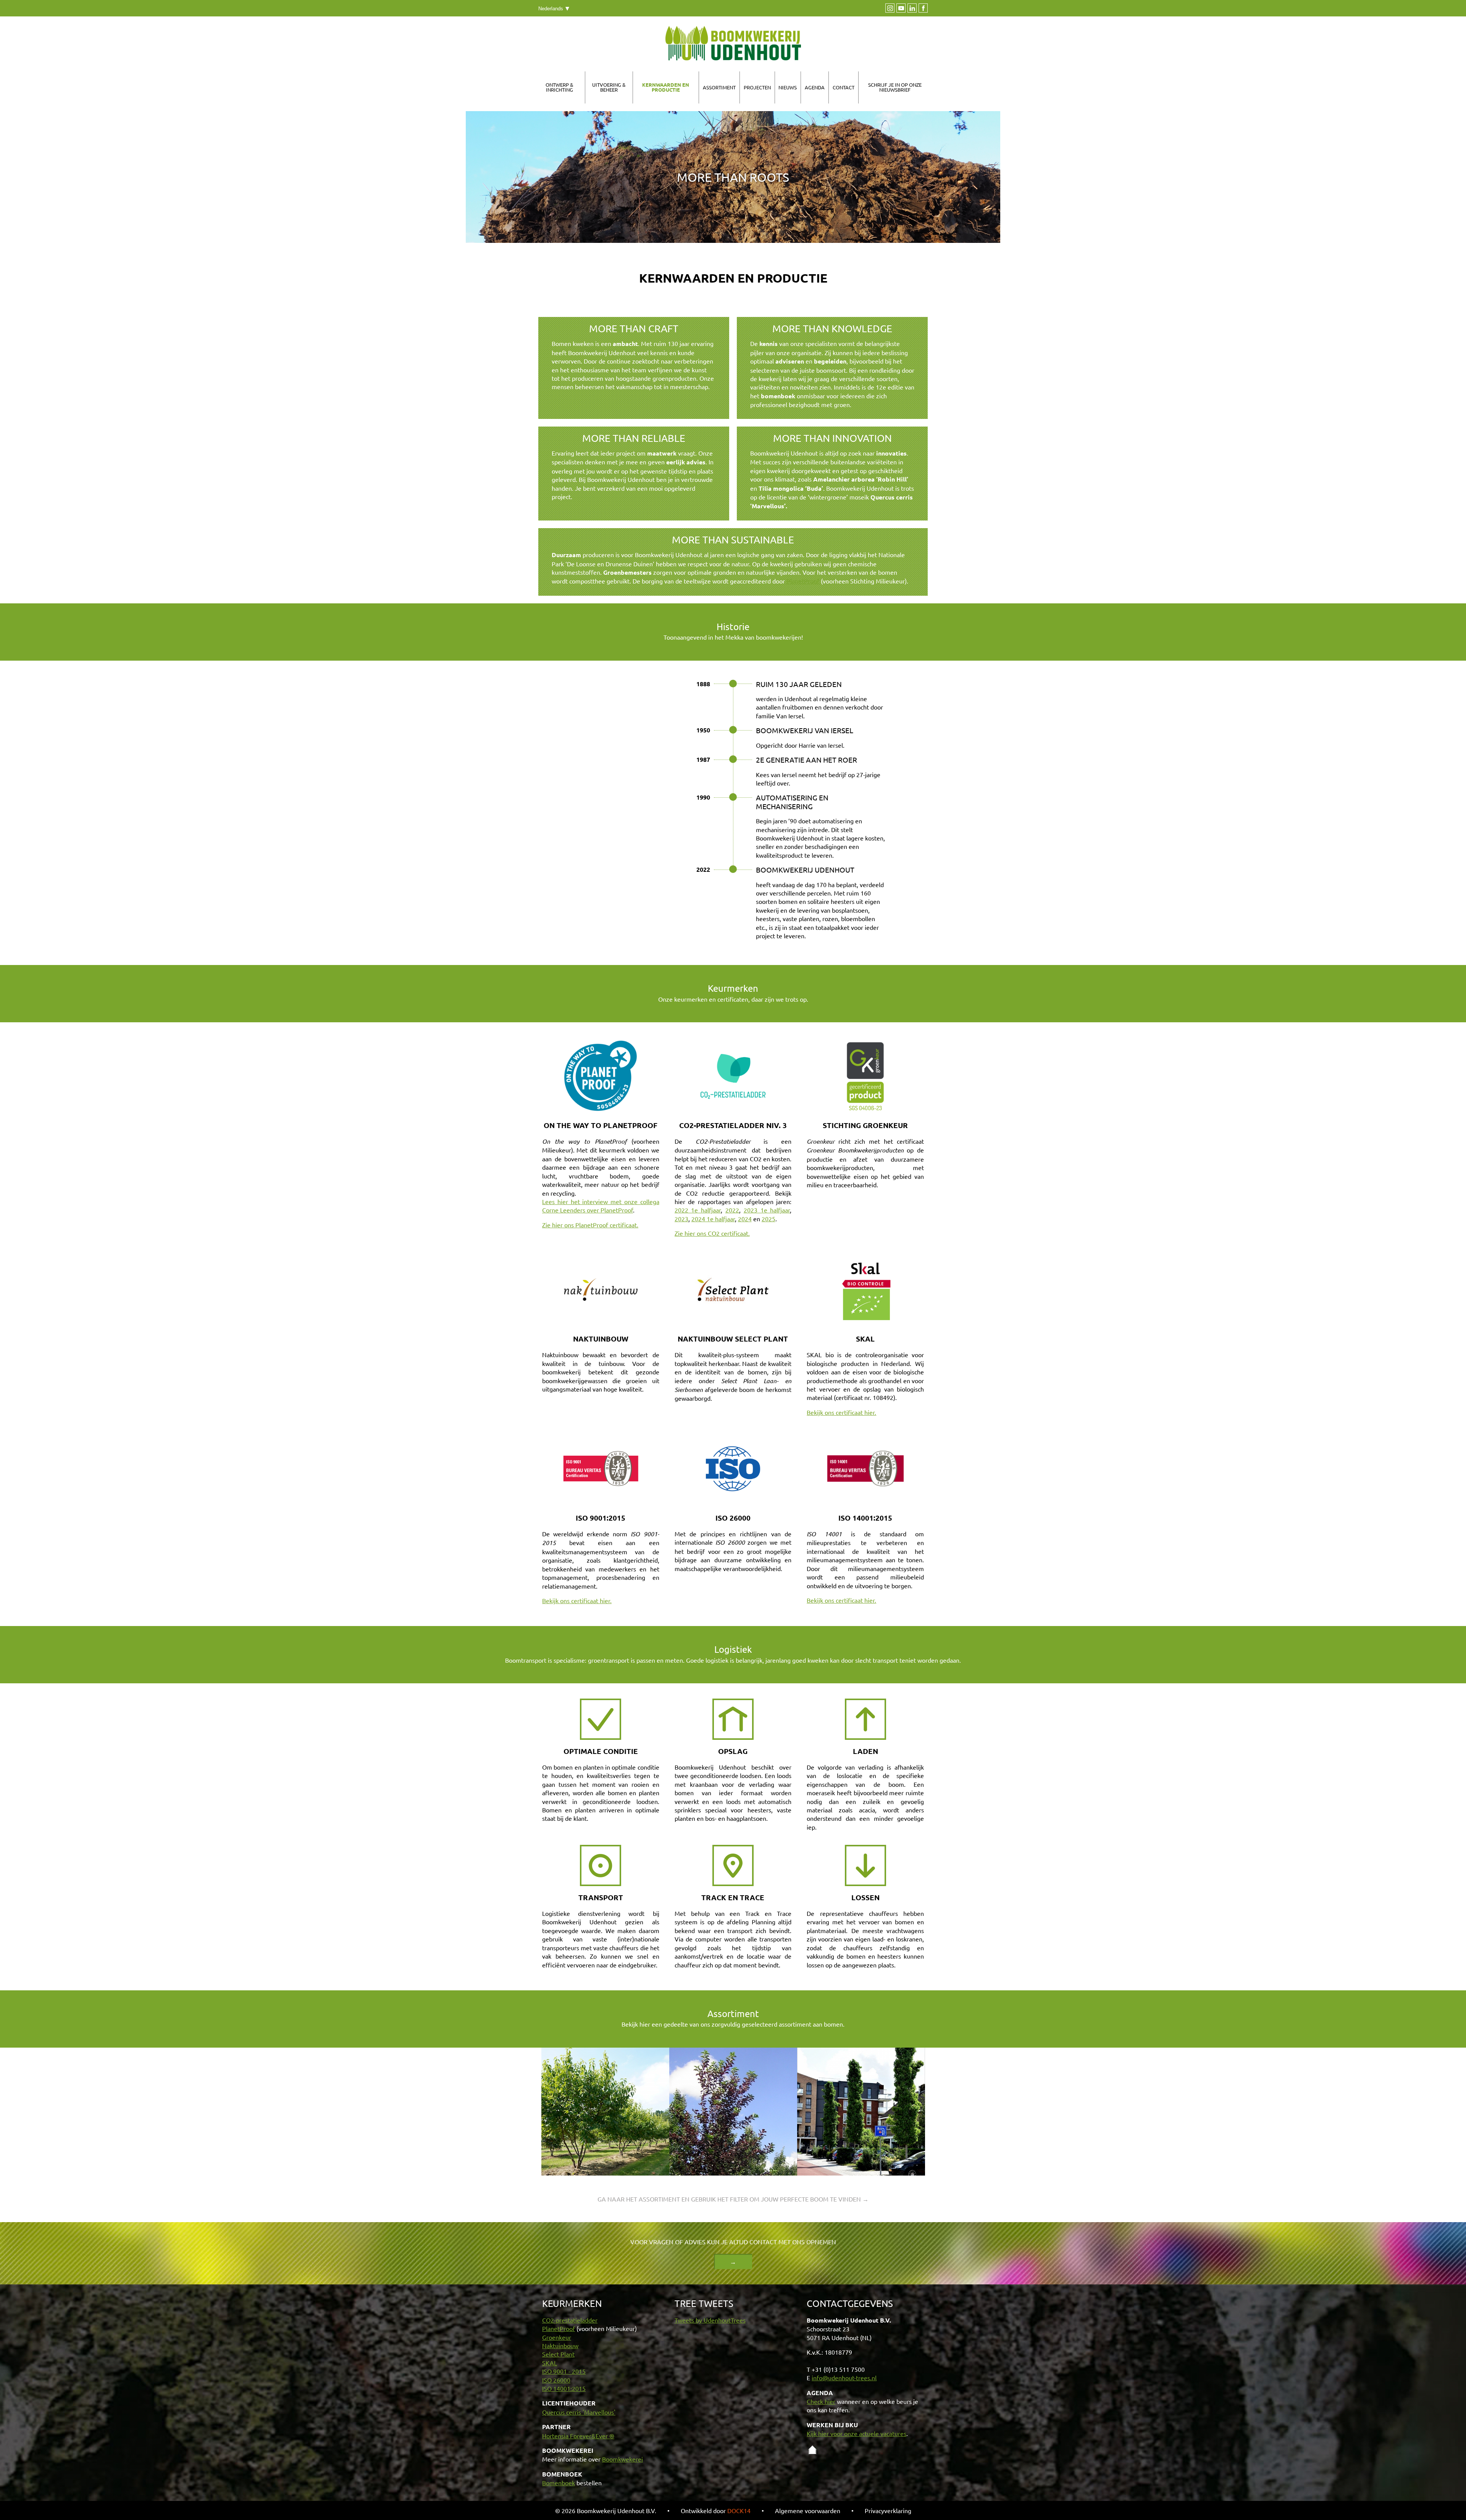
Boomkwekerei (622, 2459)
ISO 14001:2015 (564, 2388)
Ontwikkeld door (716, 2510)
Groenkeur (557, 2337)
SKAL (550, 2363)
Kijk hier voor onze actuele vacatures (857, 2433)
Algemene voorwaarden (808, 2510)
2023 (681, 1219)
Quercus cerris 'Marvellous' (579, 2412)
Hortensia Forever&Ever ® (578, 2436)
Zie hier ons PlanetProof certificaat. (590, 1225)
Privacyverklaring (888, 2510)
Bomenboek (559, 2483)
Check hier (821, 2401)
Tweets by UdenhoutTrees (710, 2320)
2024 (745, 1219)
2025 (769, 1219)
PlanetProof (803, 581)
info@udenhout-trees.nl (844, 2378)
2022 (732, 1210)
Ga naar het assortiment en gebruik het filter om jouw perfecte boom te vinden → (733, 2199)
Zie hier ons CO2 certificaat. (712, 1233)
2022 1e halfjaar (698, 1210)
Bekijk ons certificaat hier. (841, 1412)
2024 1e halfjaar (713, 1219)
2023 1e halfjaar (767, 1210)
